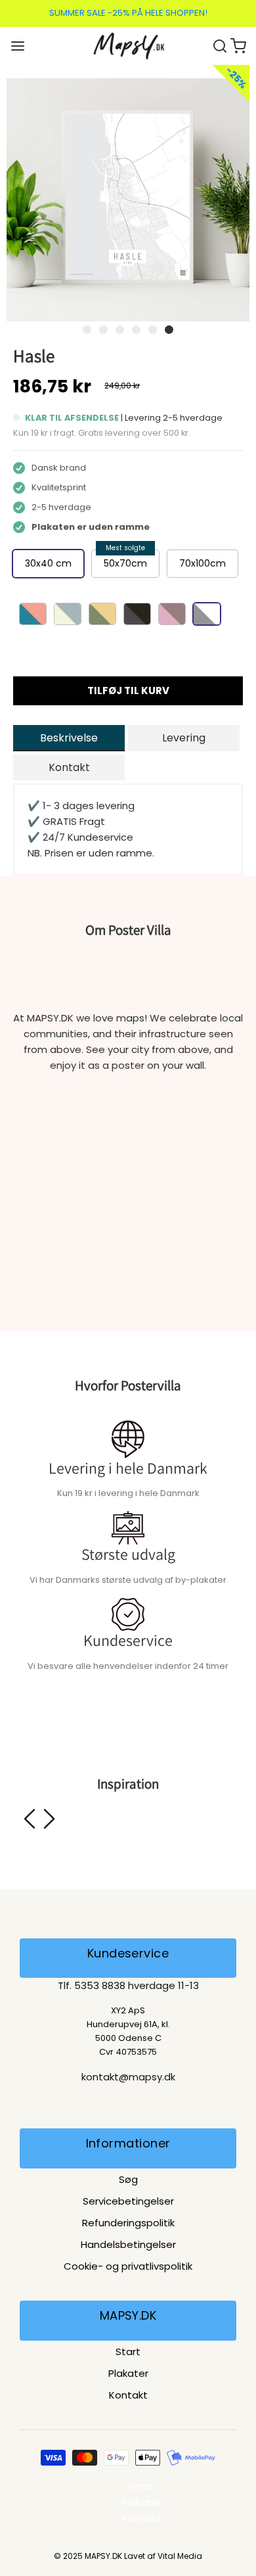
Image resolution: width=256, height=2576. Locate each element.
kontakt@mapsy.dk (128, 2077)
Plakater (128, 2373)
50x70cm (125, 563)
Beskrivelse (69, 738)
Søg (128, 2179)
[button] (128, 200)
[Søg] (221, 45)
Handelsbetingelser (128, 2244)
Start (128, 2352)
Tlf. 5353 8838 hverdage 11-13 (128, 1985)
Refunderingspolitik (128, 2223)
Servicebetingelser (128, 2201)
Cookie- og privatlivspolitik (128, 2266)
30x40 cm (48, 563)
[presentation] (30, 1819)
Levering (184, 738)
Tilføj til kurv (128, 691)
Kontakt (69, 767)
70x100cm (203, 563)
